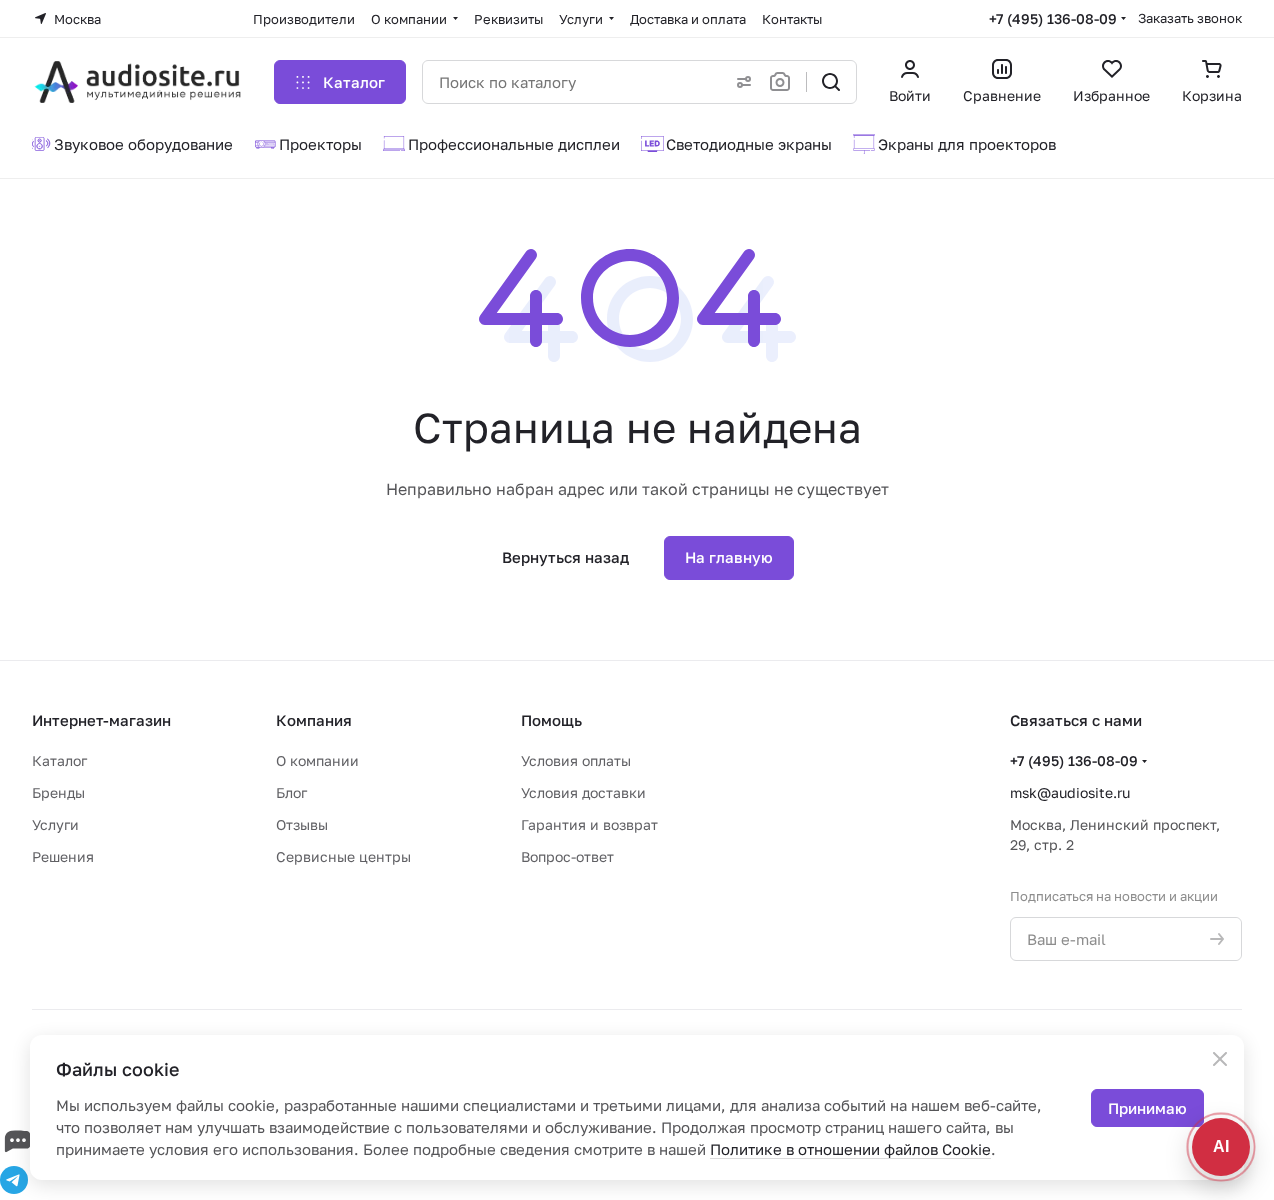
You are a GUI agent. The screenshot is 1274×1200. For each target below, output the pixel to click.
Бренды (58, 792)
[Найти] (831, 82)
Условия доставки (583, 792)
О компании (317, 760)
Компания (314, 720)
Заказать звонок (1190, 18)
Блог (291, 792)
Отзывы (302, 824)
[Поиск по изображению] (784, 82)
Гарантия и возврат (589, 824)
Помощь (551, 720)
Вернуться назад (565, 557)
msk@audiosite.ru (1070, 792)
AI (1221, 1146)
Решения (63, 856)
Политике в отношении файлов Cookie (850, 1149)
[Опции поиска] (740, 82)
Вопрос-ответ (567, 856)
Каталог (59, 760)
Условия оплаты (576, 760)
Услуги (55, 824)
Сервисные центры (343, 856)
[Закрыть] (1220, 1059)
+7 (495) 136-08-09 (1053, 18)
